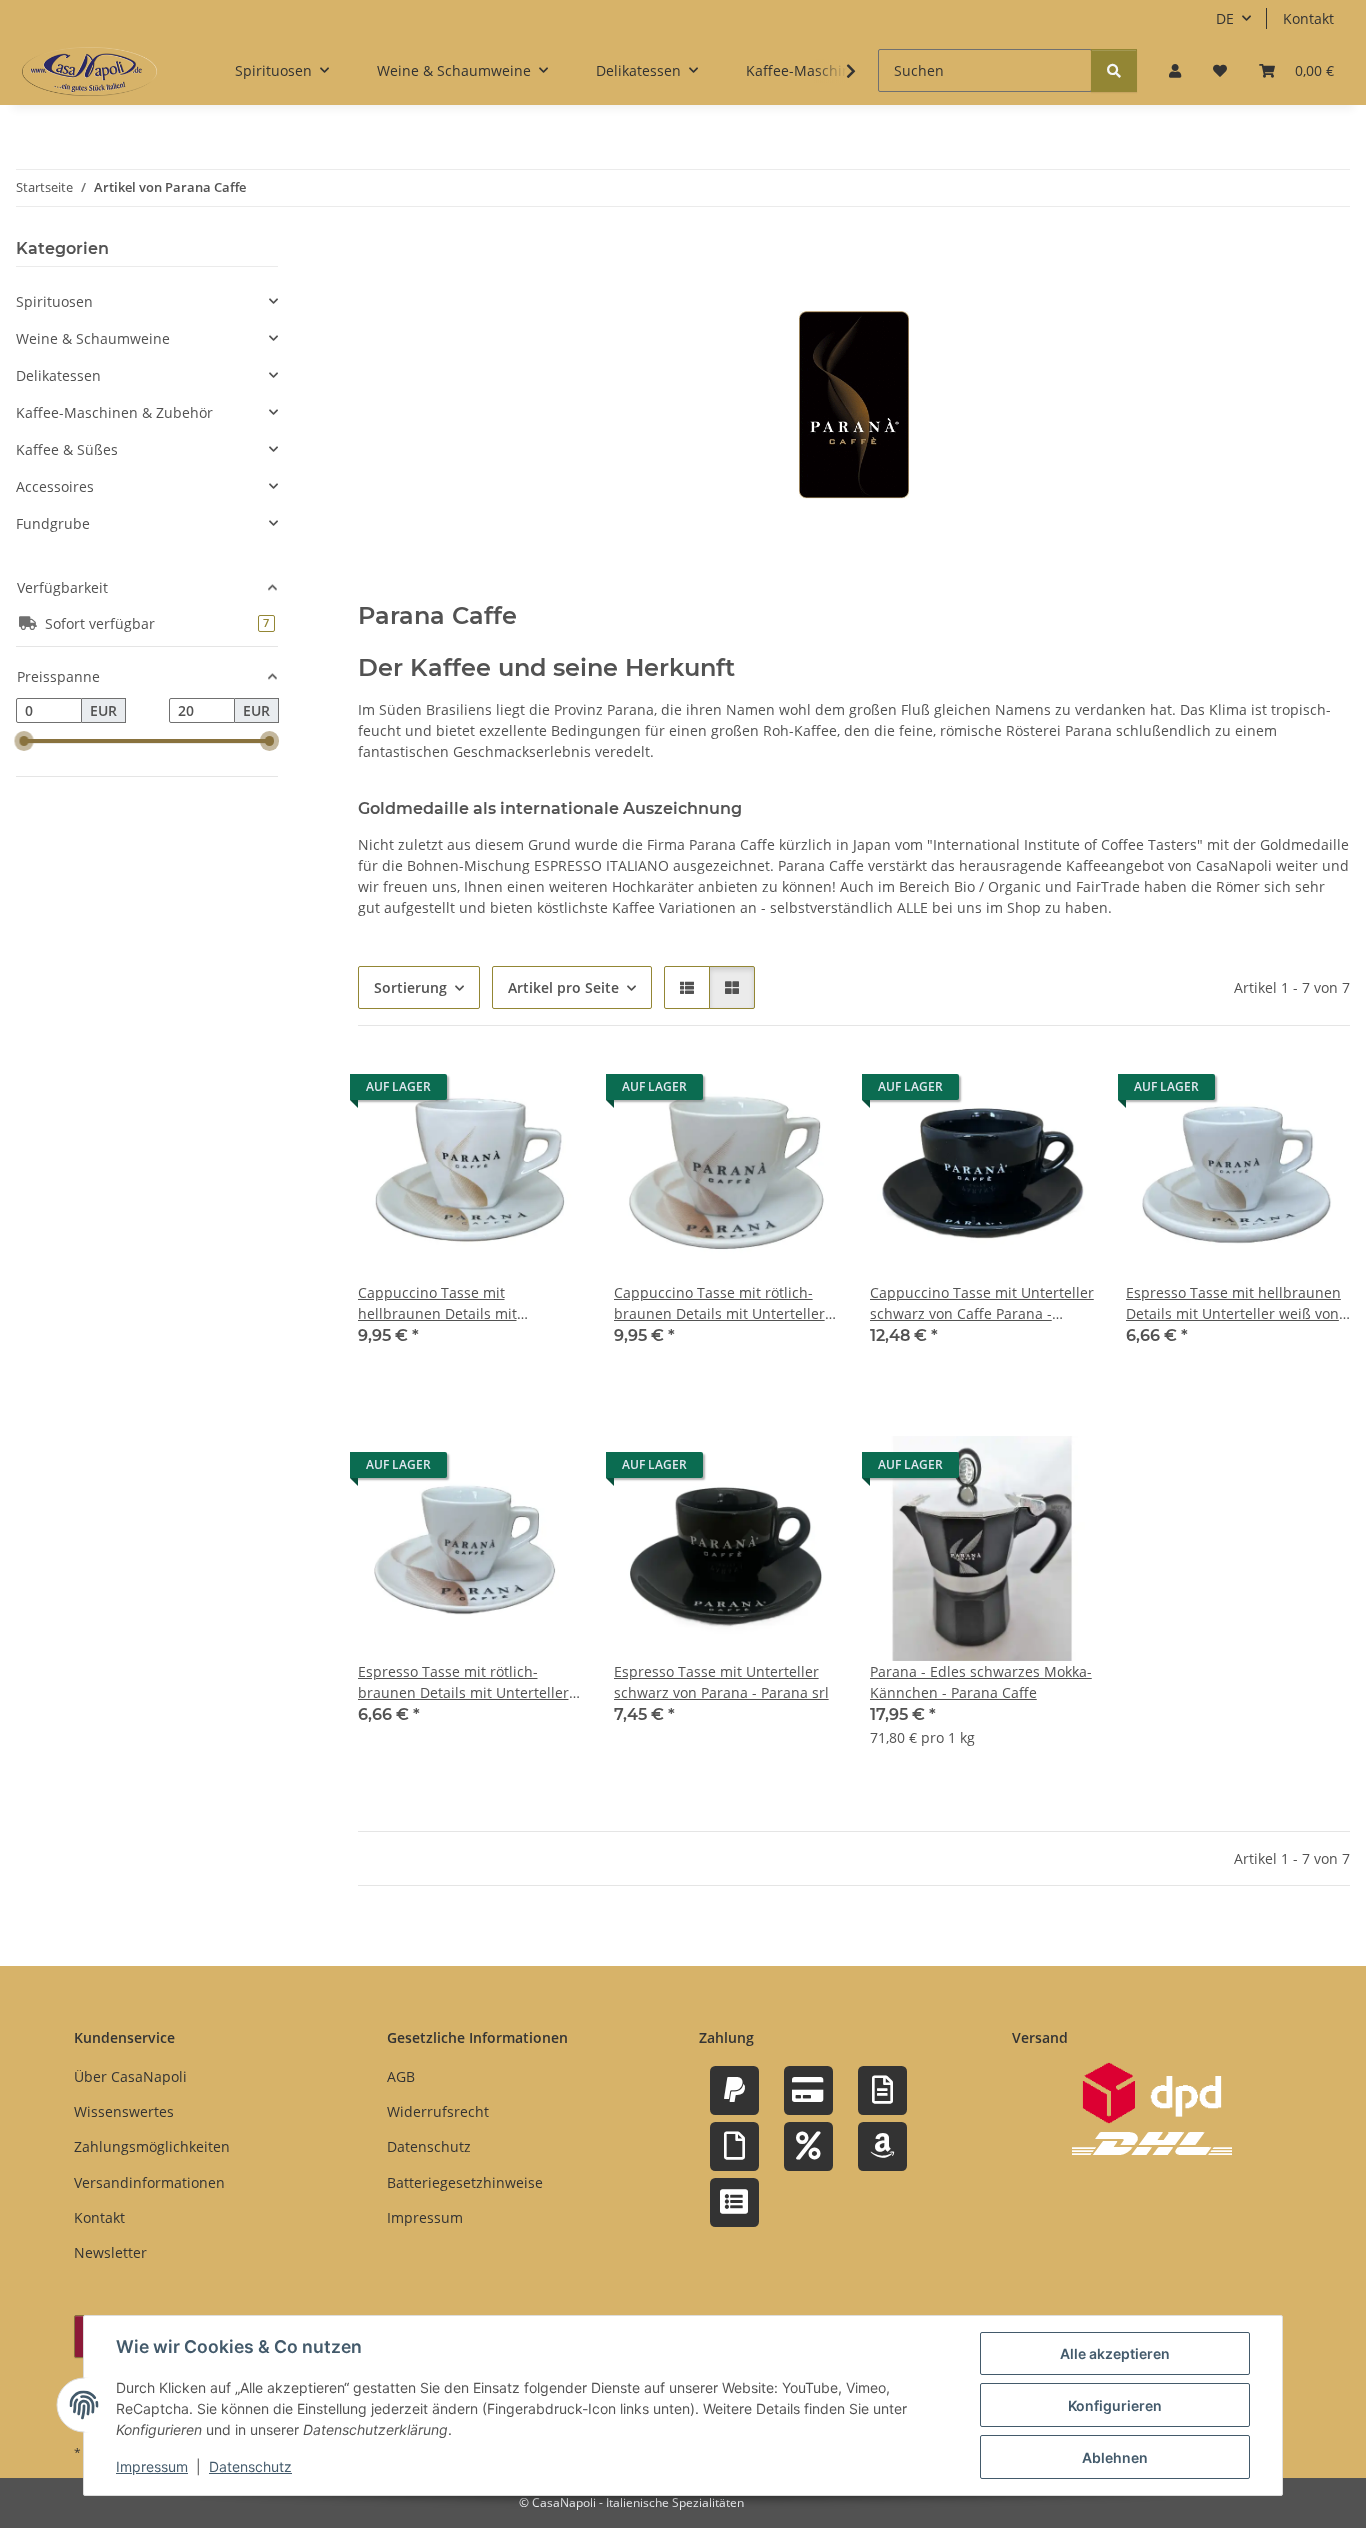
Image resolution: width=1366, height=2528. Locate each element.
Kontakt (1308, 18)
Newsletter (110, 2252)
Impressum (152, 2466)
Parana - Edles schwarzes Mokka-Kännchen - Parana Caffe (981, 1682)
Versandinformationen (149, 2182)
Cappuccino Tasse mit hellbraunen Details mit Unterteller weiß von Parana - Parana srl (456, 1303)
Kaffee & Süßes (67, 449)
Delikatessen (58, 375)
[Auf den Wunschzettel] (548, 1092)
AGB (401, 2076)
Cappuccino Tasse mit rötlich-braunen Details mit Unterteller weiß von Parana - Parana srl (719, 1303)
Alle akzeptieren (1115, 2353)
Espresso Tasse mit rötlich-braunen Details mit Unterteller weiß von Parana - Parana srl (463, 1682)
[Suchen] (1114, 70)
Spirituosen (54, 301)
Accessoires (55, 486)
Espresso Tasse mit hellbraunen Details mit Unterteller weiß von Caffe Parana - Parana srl (1233, 1303)
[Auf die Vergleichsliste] (496, 1092)
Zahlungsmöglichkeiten (152, 2146)
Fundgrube (53, 523)
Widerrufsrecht (438, 2111)
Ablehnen (1115, 2457)
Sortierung (410, 987)
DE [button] (1225, 18)
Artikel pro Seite (563, 987)
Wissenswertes (124, 2111)
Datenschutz (250, 2466)
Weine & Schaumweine (93, 338)
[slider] (24, 742)
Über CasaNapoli (130, 2076)
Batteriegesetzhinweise (465, 2182)
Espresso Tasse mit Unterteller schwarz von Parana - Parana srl (721, 1682)
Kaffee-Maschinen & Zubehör (114, 412)
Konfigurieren (1115, 2405)
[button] (1175, 70)
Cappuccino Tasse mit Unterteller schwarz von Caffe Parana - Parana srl (982, 1303)
